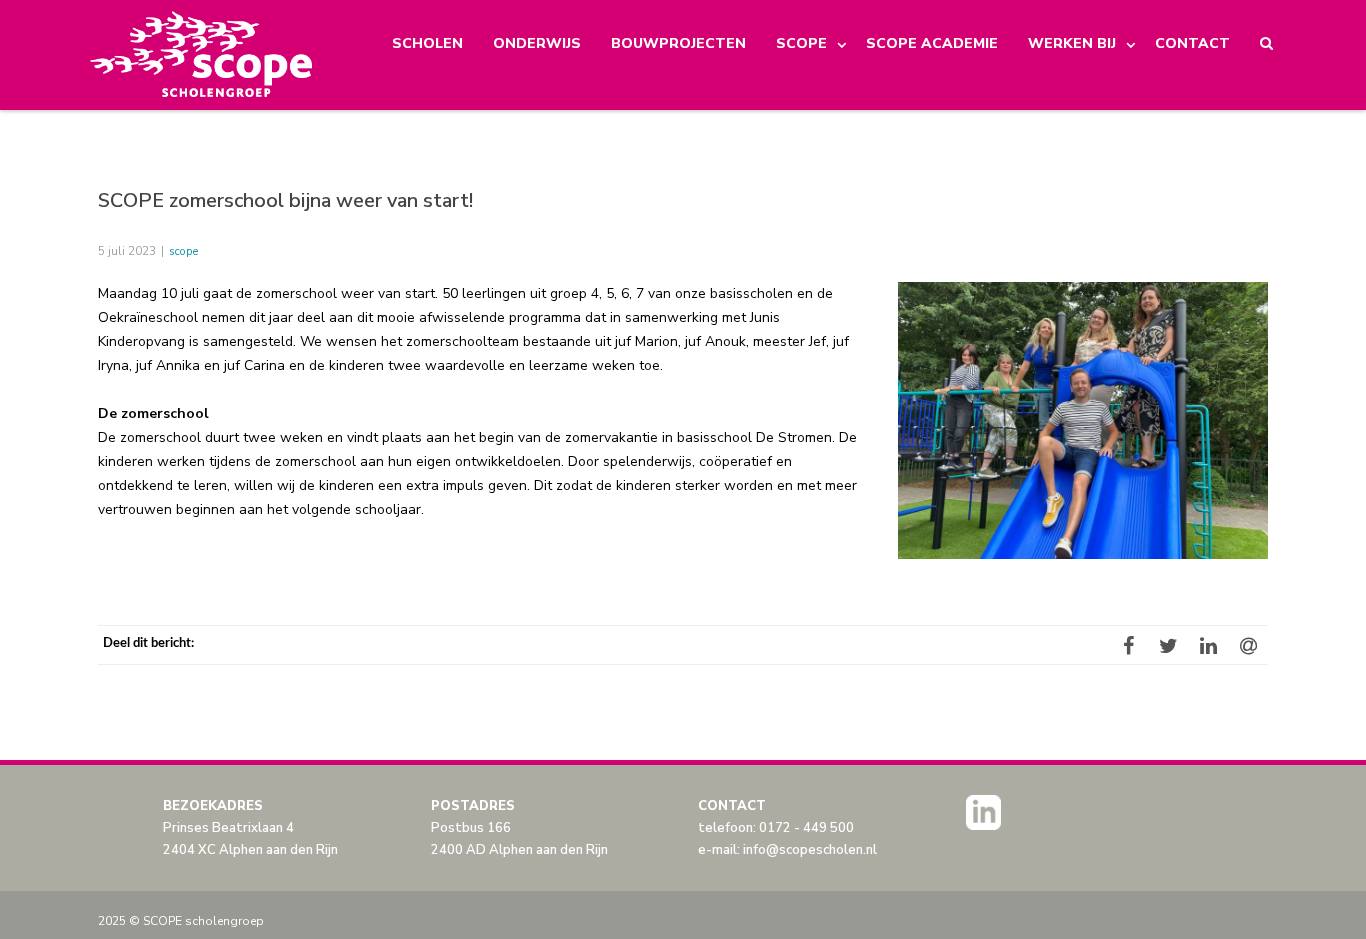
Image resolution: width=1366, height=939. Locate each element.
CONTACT (1192, 43)
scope (183, 251)
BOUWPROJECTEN (678, 43)
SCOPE (801, 43)
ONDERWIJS (537, 43)
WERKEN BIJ (1072, 43)
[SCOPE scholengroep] (202, 55)
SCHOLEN (427, 43)
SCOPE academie (932, 43)
